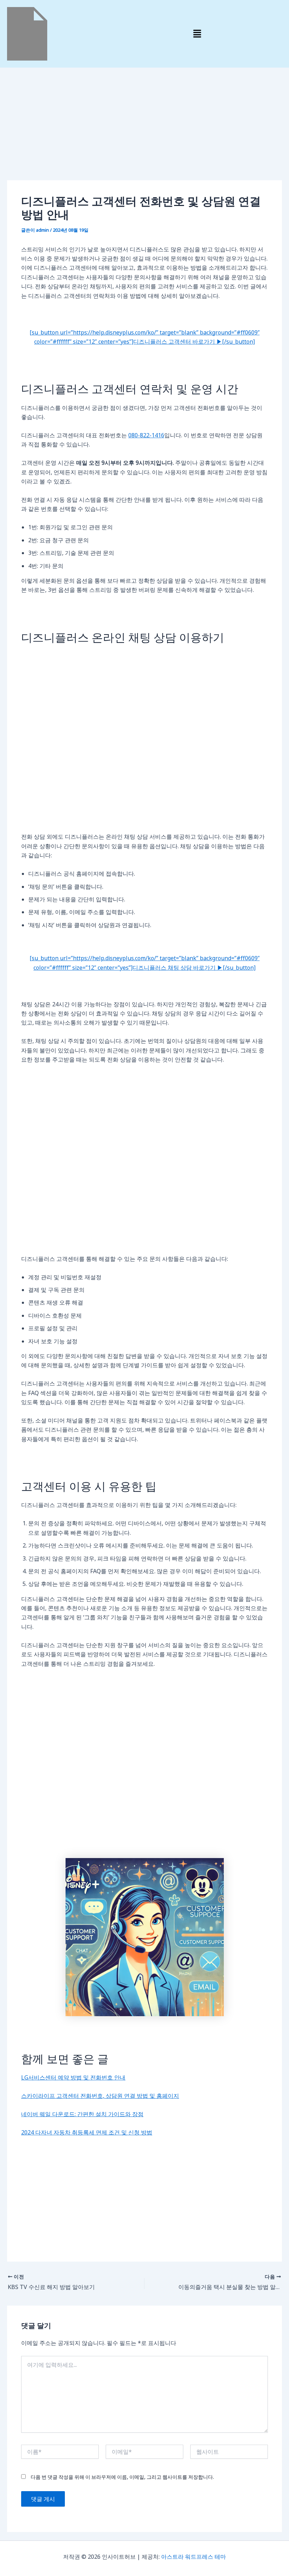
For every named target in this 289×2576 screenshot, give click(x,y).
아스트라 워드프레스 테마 (193, 2557)
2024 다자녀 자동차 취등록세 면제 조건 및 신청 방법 (87, 2132)
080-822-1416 (146, 435)
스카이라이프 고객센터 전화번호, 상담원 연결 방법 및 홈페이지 (100, 2096)
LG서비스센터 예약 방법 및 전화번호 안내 (73, 2077)
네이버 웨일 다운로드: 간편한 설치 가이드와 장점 (82, 2114)
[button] (197, 34)
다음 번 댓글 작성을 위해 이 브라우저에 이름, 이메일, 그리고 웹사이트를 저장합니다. (122, 2477)
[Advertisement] (144, 128)
